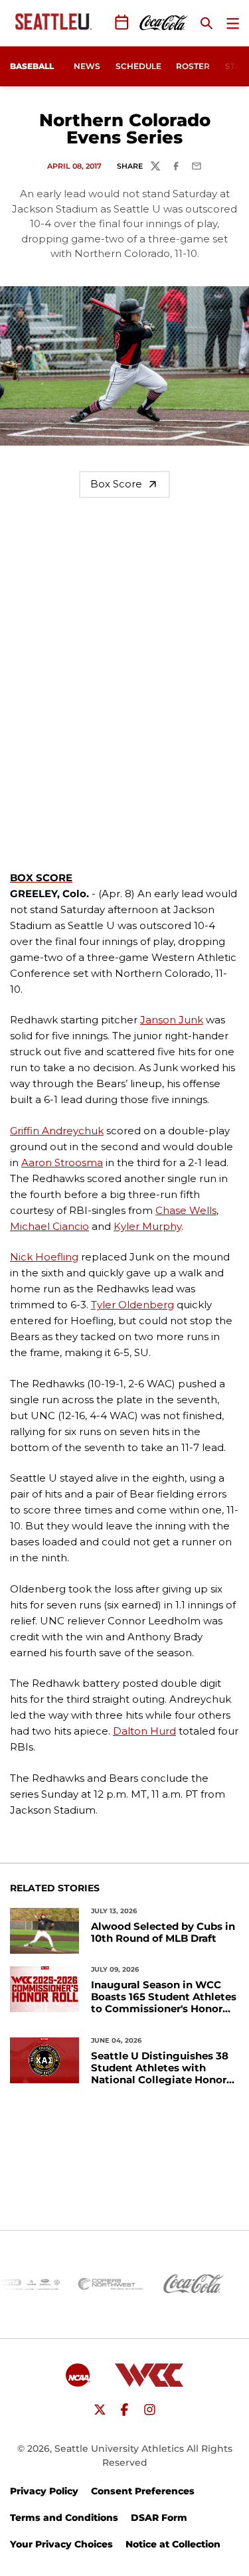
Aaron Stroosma (62, 1162)
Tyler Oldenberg (132, 1305)
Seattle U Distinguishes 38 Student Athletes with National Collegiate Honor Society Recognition (160, 2068)
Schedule (138, 66)
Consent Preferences (143, 2491)
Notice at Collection (173, 2544)
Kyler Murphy (147, 1226)
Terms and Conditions (64, 2518)
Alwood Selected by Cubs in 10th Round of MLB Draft (163, 1932)
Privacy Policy (44, 2491)
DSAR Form (159, 2518)
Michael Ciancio (49, 1226)
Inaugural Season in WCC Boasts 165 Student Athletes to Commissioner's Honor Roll (164, 1997)
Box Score (116, 484)
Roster (193, 66)
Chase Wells (186, 1210)
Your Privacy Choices (61, 2544)
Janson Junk (172, 1020)
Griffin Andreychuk (57, 1131)
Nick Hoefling (44, 1257)
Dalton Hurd (144, 1731)
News (87, 66)
